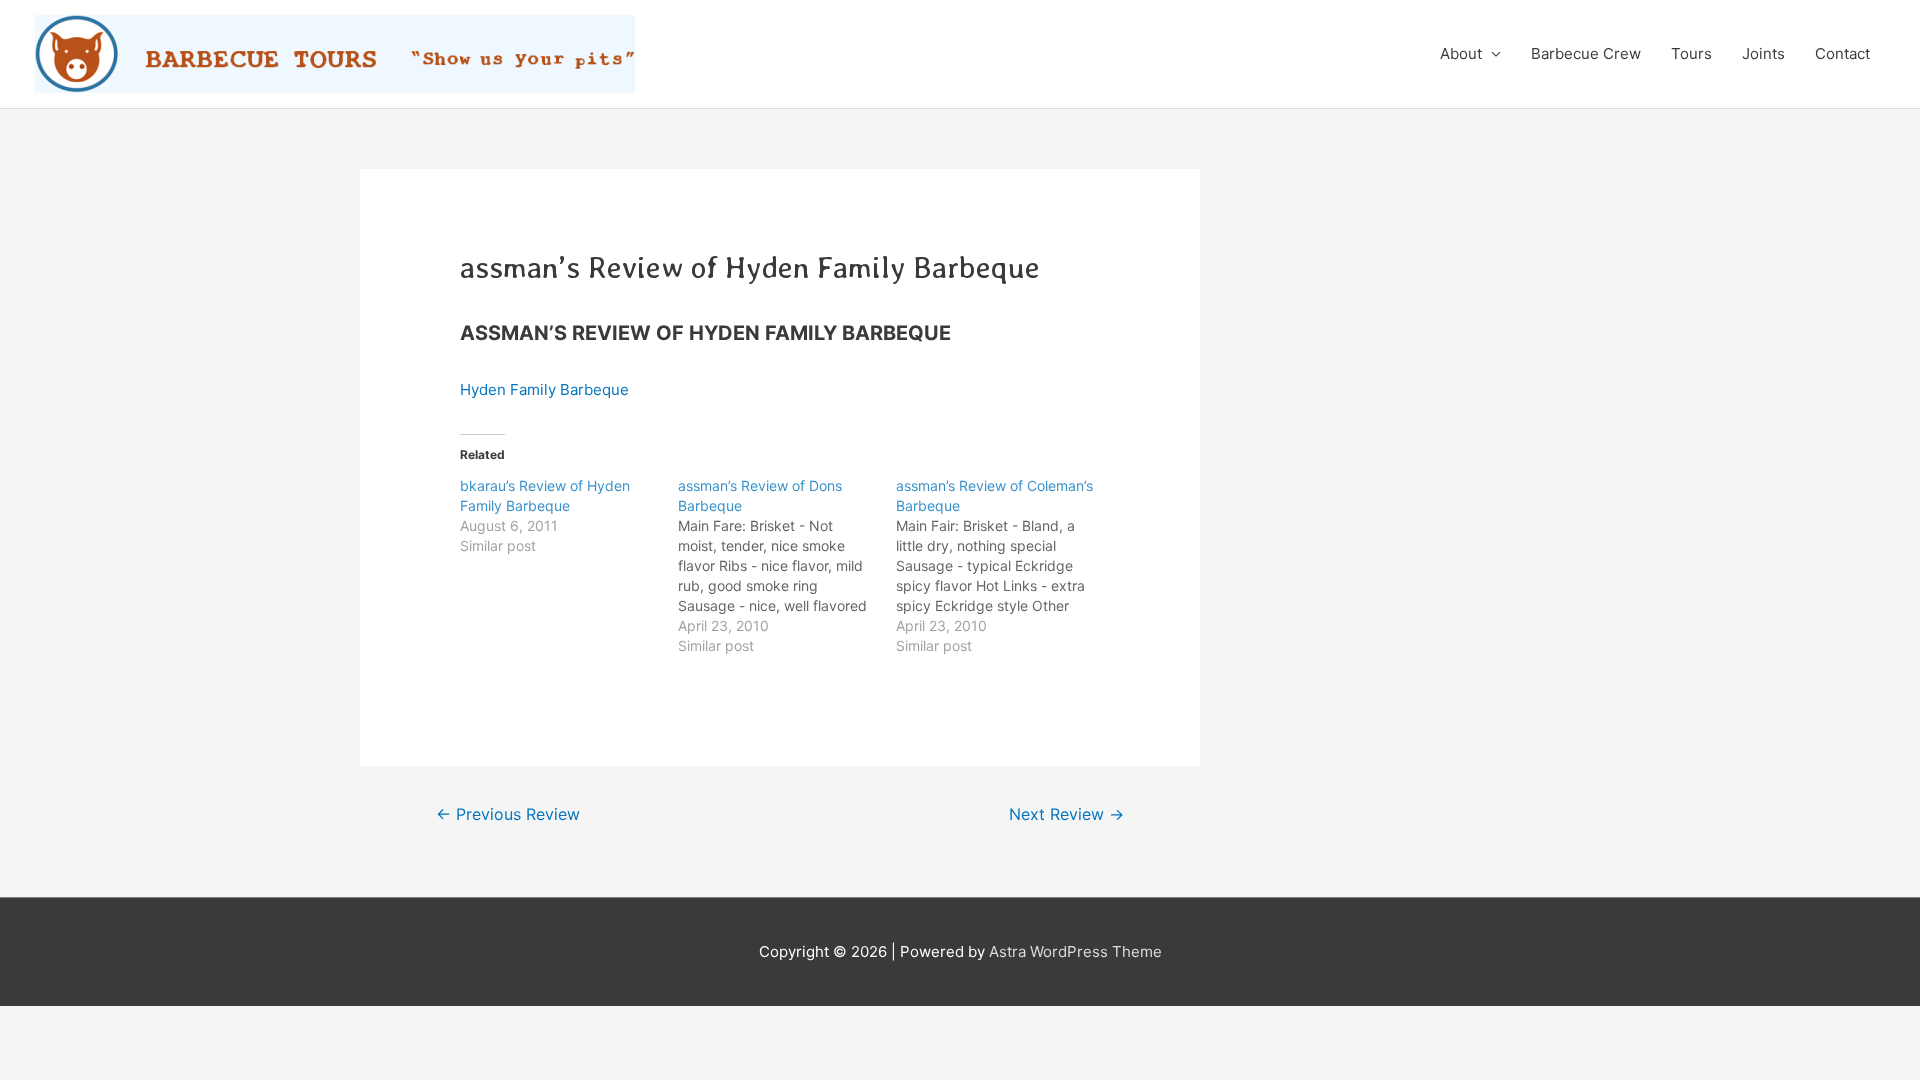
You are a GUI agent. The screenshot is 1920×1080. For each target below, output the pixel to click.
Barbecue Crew (1586, 53)
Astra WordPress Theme (1075, 951)
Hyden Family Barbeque (544, 389)
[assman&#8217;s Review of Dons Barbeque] (787, 566)
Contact (1842, 53)
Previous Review (508, 814)
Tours (1691, 53)
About (1461, 53)
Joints (1763, 53)
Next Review (1066, 814)
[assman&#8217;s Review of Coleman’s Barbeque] (1005, 566)
